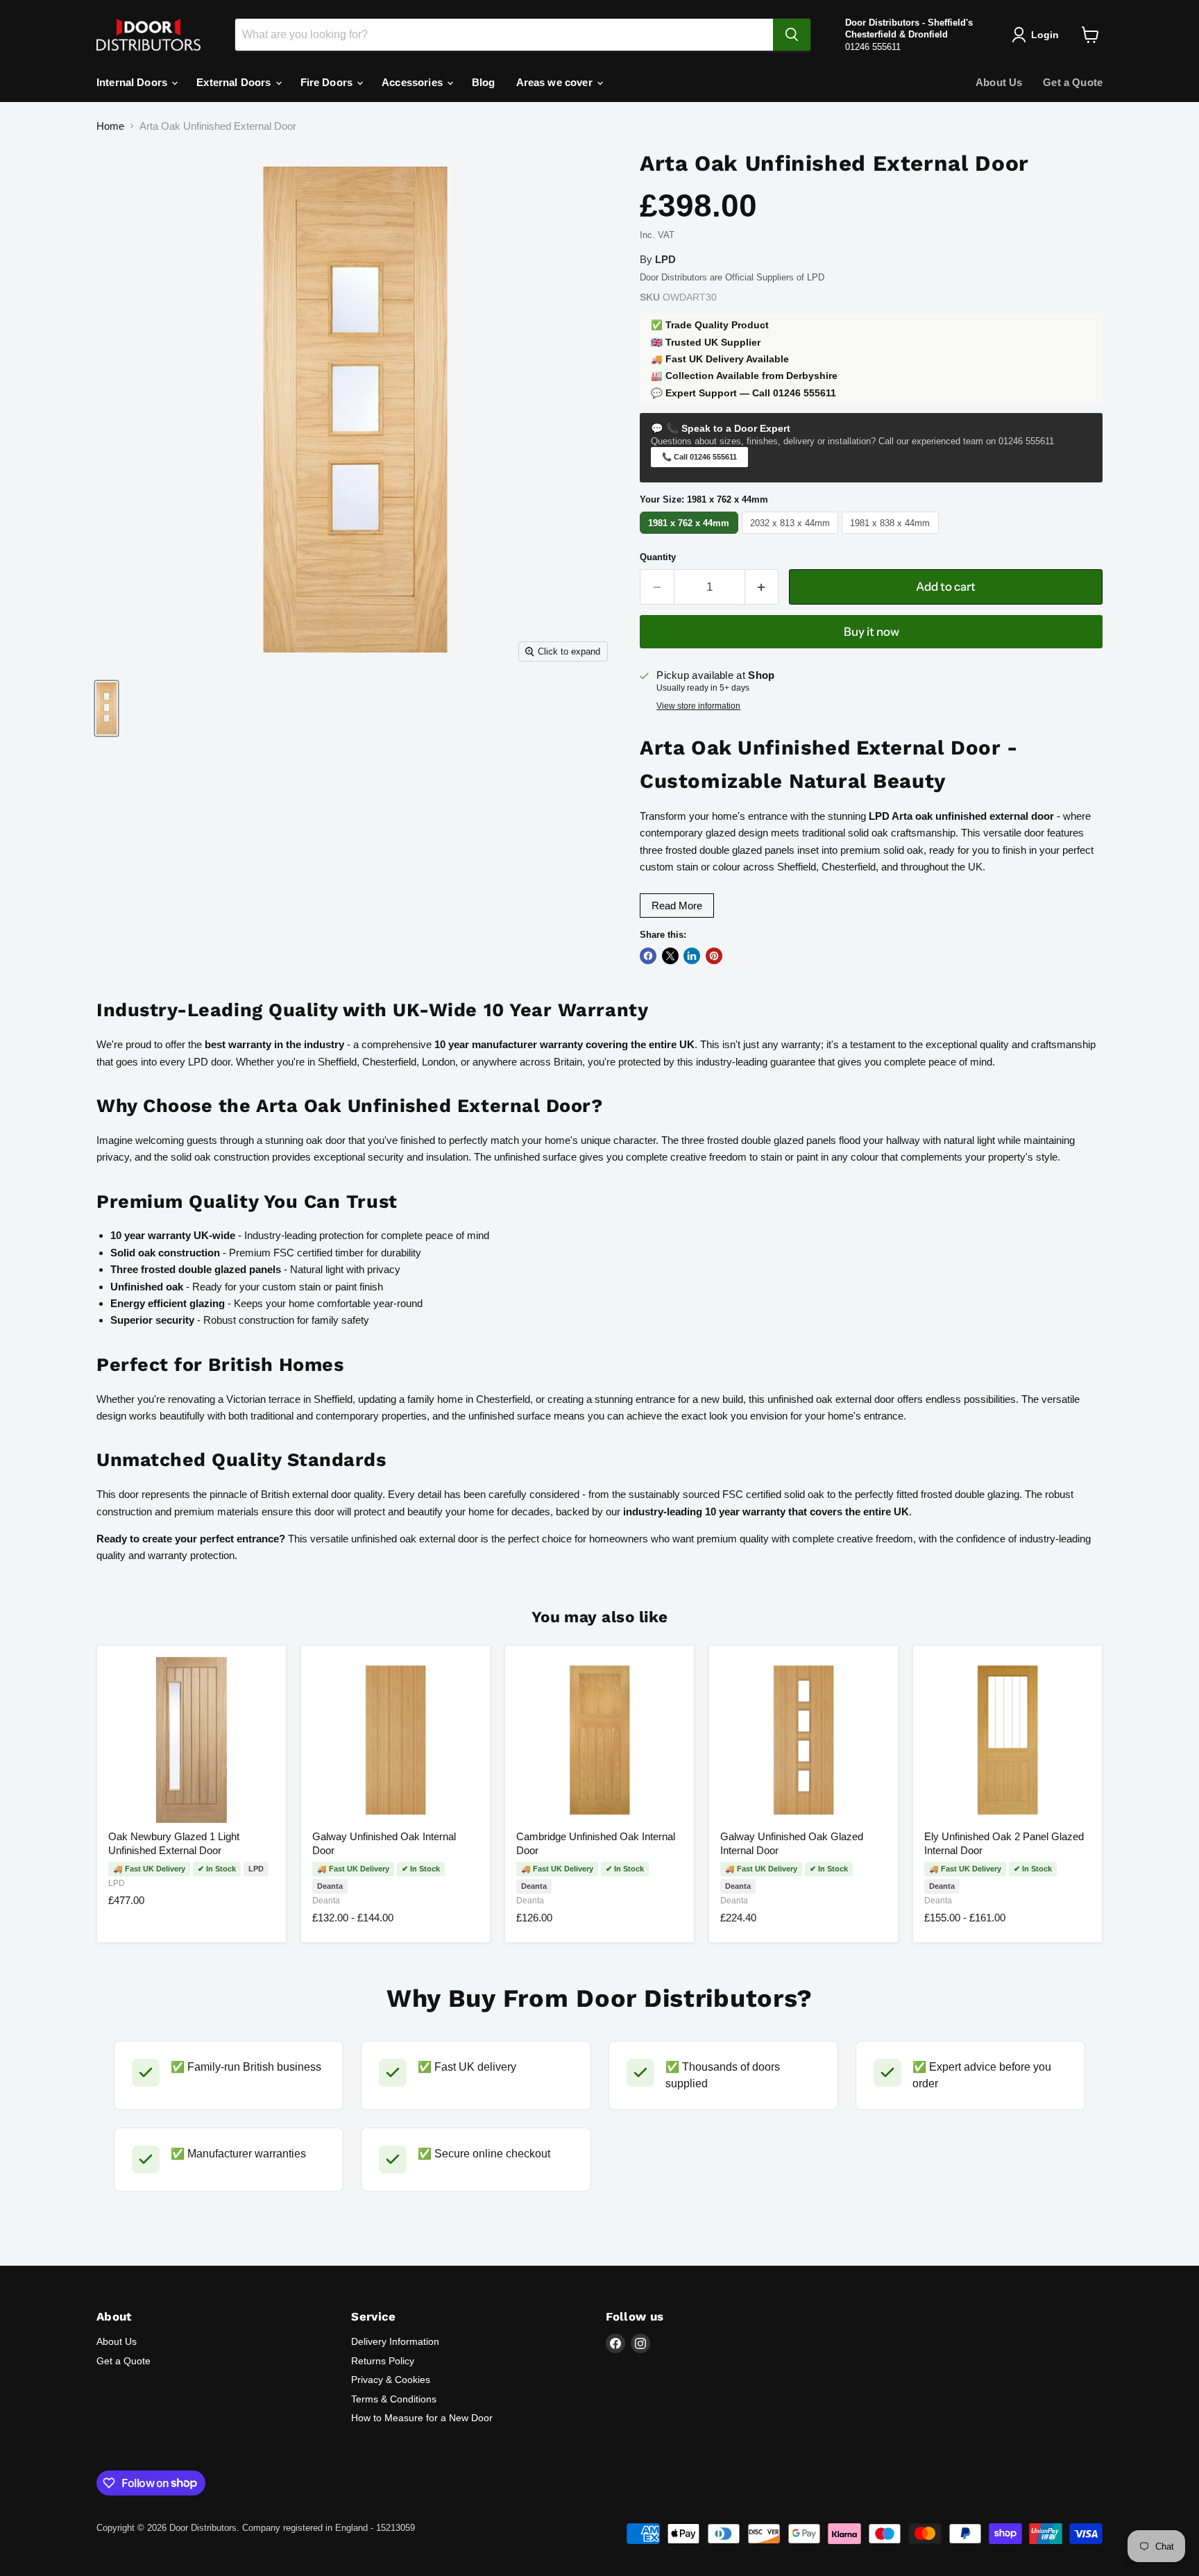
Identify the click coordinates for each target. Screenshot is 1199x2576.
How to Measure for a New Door (422, 2418)
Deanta (326, 1901)
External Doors (235, 82)
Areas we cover (556, 82)
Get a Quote (1073, 82)
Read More (677, 906)
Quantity (658, 557)
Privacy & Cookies (391, 2380)
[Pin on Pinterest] (714, 956)
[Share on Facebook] (648, 956)
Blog (484, 82)
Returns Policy (383, 2361)
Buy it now (871, 632)
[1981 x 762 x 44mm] (691, 533)
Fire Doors (328, 82)
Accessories (414, 82)
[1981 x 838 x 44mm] (892, 533)
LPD (117, 1883)
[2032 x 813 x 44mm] (792, 533)
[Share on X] (670, 956)
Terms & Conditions (394, 2399)
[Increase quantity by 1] (762, 587)
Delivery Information (395, 2341)
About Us (999, 82)
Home (110, 126)
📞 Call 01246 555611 (699, 457)
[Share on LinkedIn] (692, 956)
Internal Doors (133, 82)
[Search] (792, 35)
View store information (698, 706)
